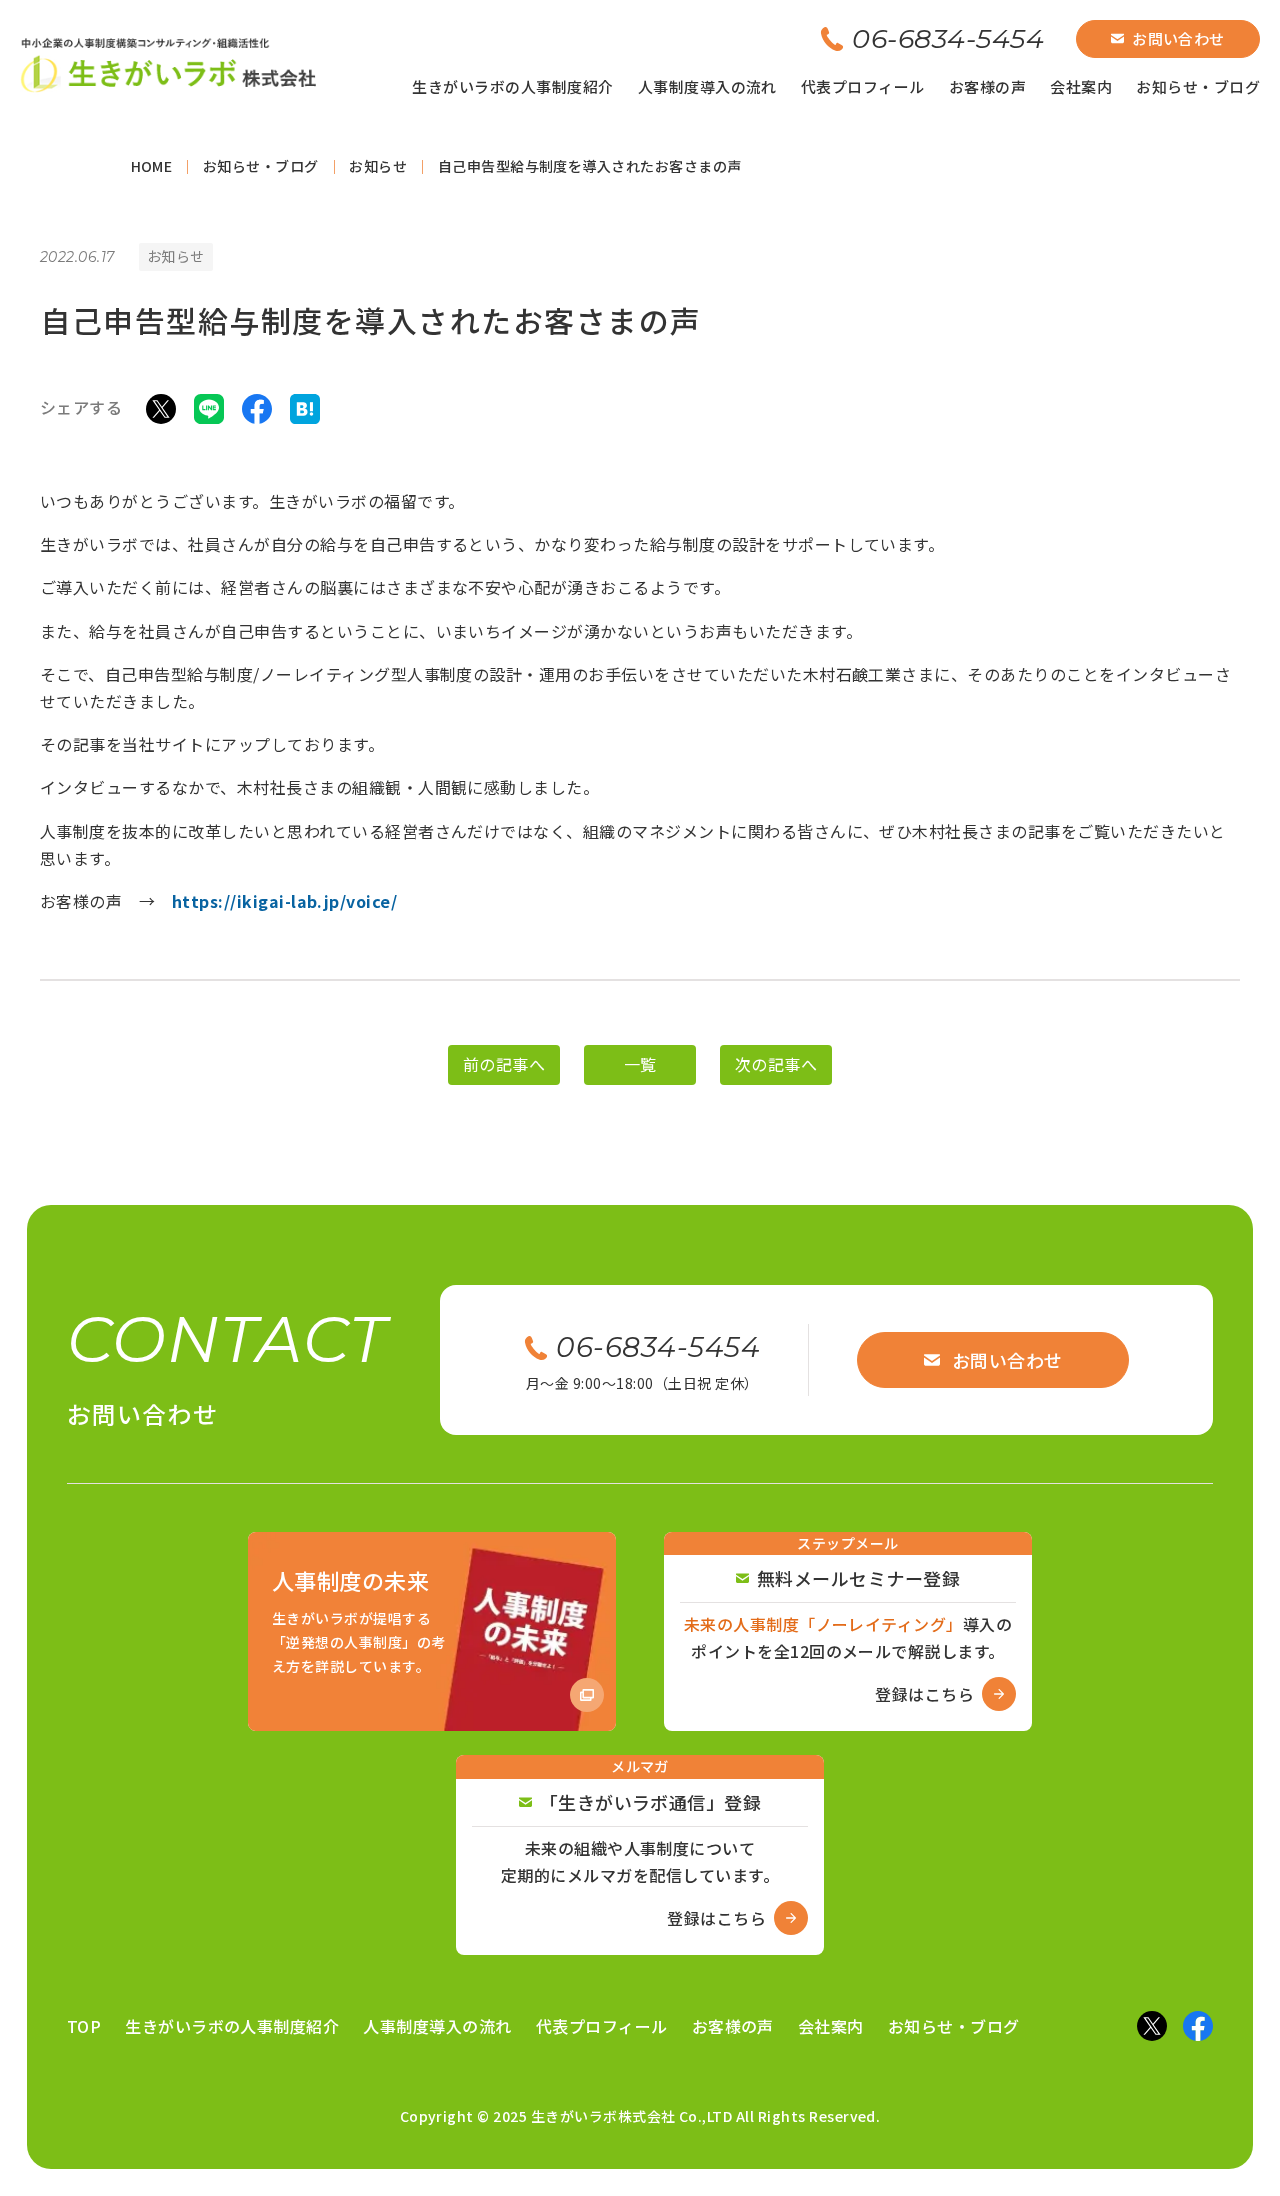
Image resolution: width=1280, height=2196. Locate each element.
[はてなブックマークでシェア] (305, 407)
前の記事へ (504, 1064)
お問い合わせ (1178, 38)
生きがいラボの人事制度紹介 (512, 86)
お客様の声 (987, 86)
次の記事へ (776, 1064)
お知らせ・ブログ (1198, 86)
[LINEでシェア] (209, 407)
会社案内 (1081, 86)
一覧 (640, 1064)
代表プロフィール (863, 86)
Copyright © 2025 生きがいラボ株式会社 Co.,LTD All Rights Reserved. (640, 2116)
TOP (84, 2026)
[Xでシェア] (161, 407)
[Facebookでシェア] (257, 407)
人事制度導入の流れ (707, 86)
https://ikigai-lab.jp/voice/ (284, 901)
